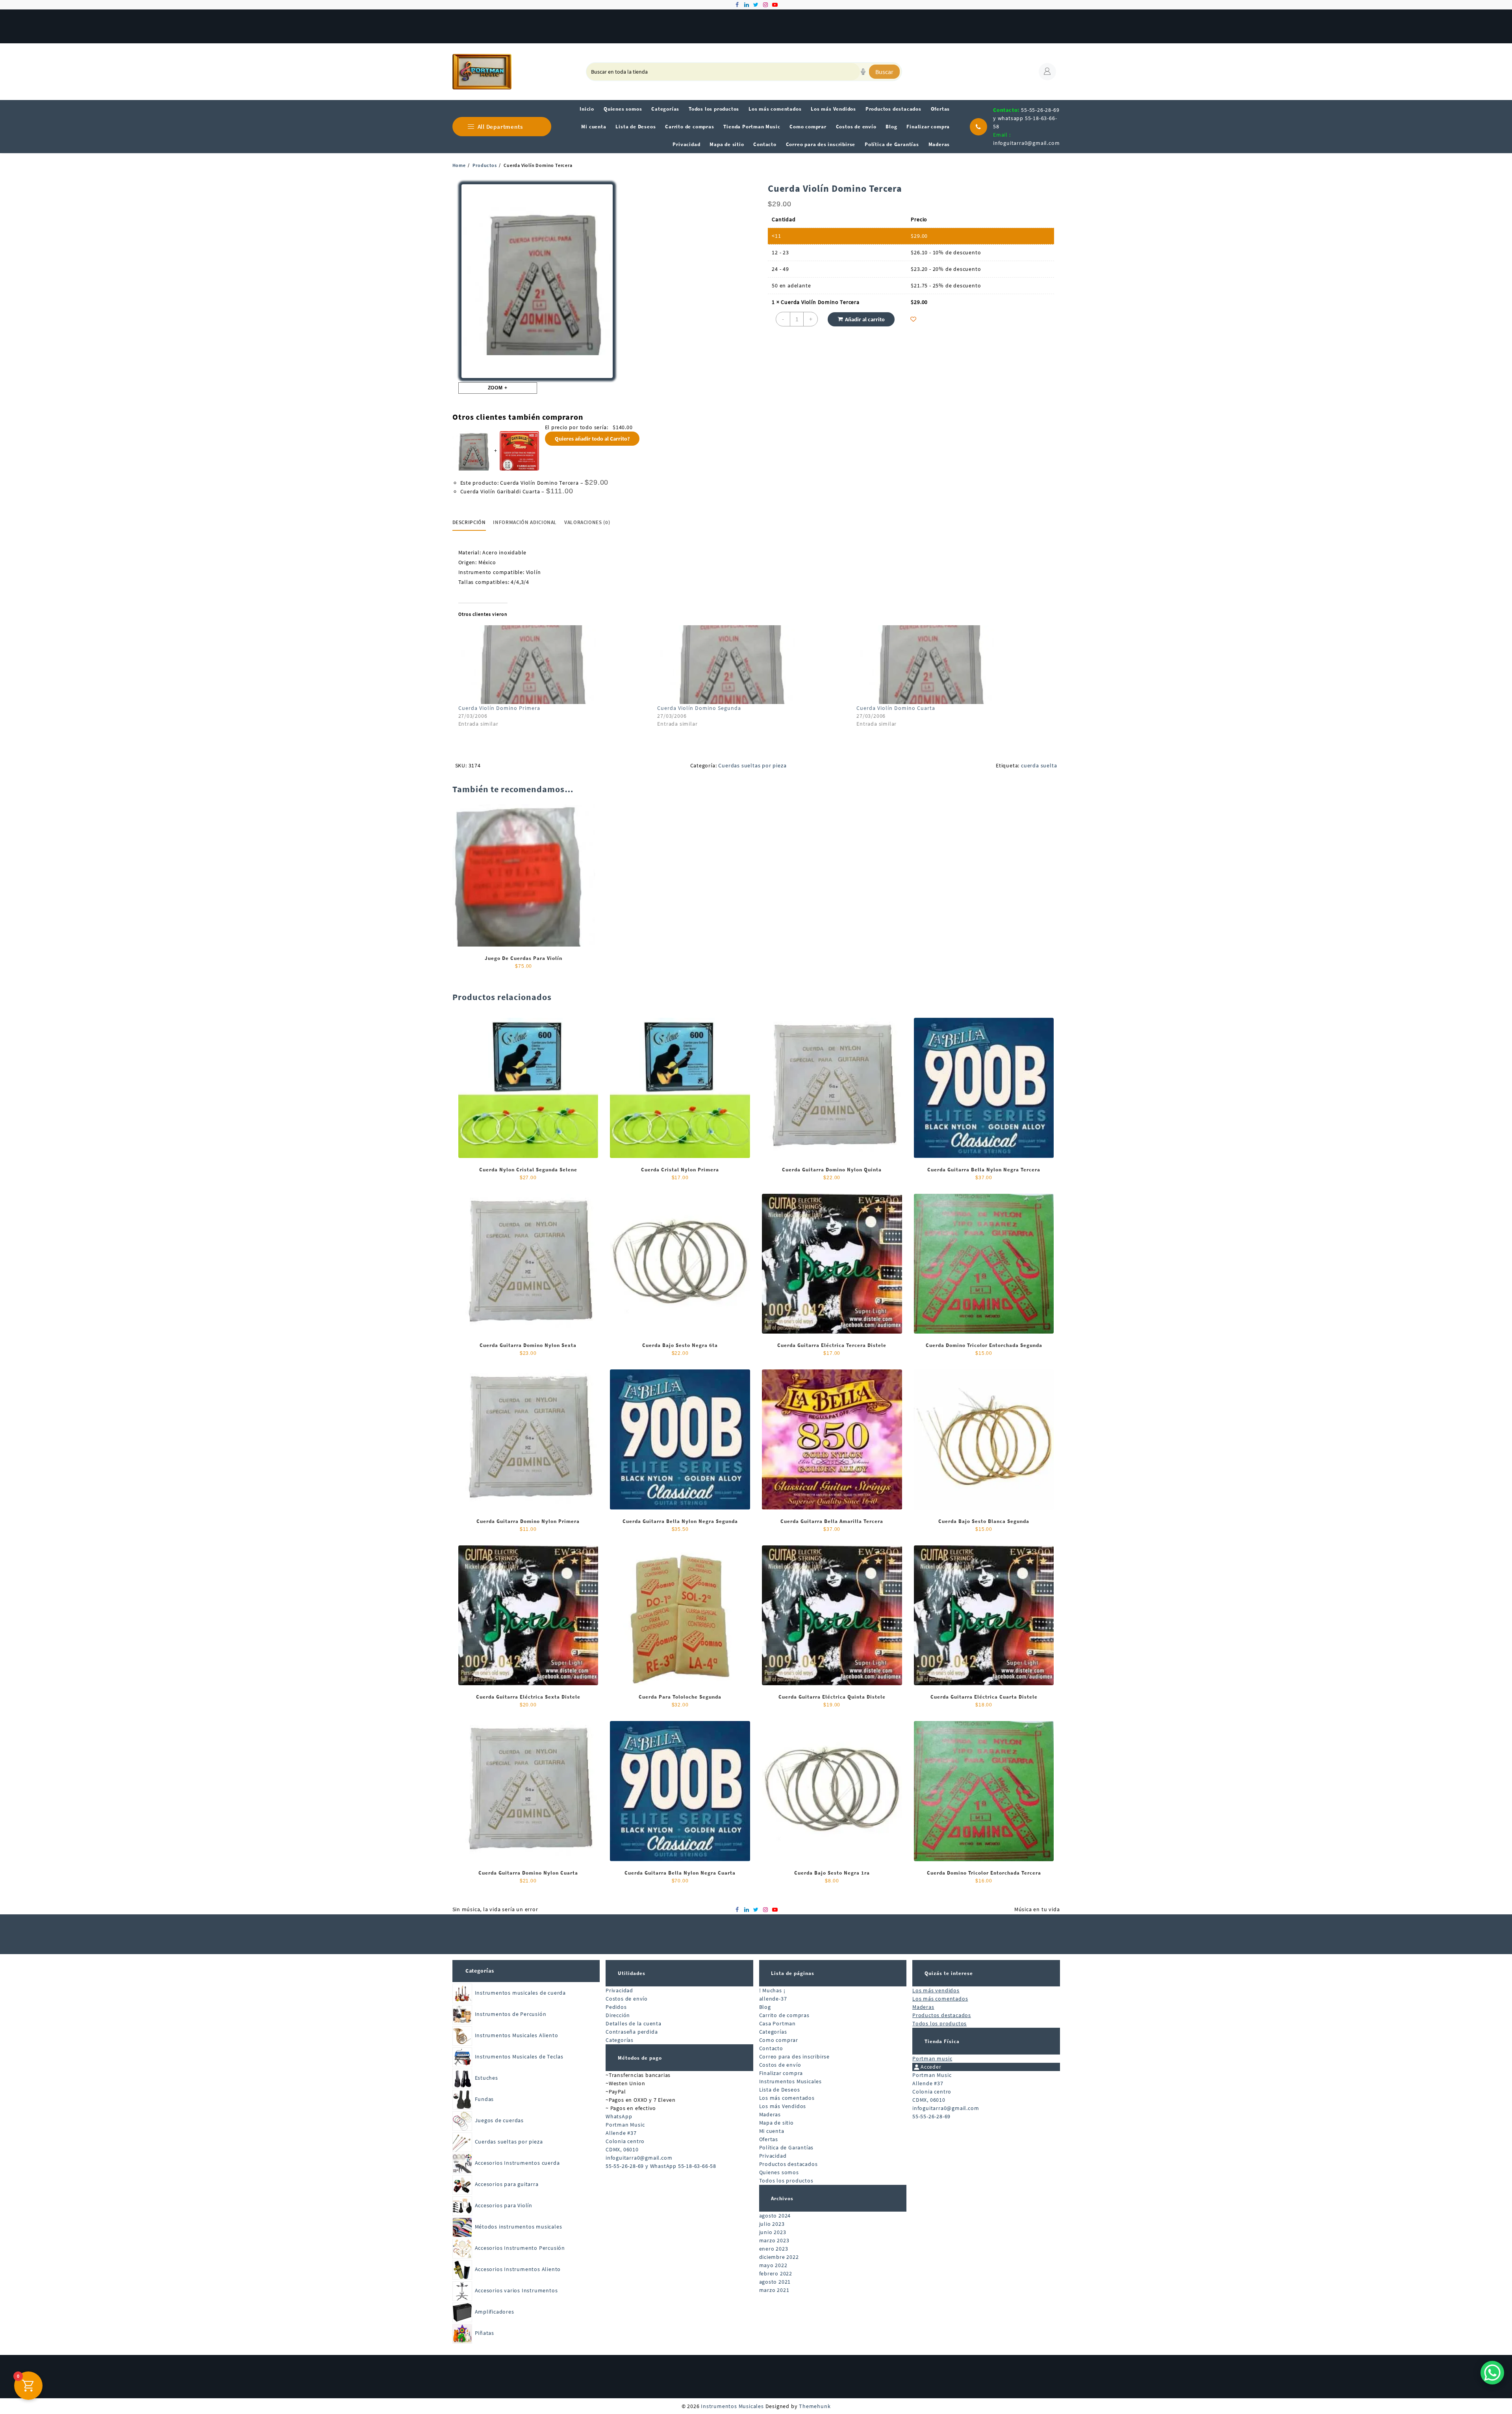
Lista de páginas (793, 1973)
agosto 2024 (775, 2216)
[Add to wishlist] (913, 319)
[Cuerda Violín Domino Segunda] (753, 665)
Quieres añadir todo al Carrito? (592, 439)
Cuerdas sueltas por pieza (752, 765)
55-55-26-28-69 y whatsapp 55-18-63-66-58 (1026, 118)
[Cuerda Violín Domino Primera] (554, 665)
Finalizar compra (781, 2073)
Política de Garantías (787, 2147)
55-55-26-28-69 (931, 2116)
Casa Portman (778, 2023)
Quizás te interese (949, 1973)
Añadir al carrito (865, 319)
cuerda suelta (1039, 765)
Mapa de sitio (776, 2123)
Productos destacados (788, 2164)
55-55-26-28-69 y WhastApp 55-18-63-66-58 (661, 2166)
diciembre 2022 (779, 2257)
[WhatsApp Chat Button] (1492, 2373)
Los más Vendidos (783, 2106)
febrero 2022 (776, 2273)
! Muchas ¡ (772, 1990)
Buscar (884, 72)
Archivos (782, 2198)
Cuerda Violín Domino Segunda (699, 708)
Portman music (932, 2058)
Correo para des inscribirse (795, 2056)
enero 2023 (774, 2249)
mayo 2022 (773, 2265)
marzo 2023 (774, 2240)
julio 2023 (772, 2224)
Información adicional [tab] (525, 522)
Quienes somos (779, 2172)
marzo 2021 (774, 2290)
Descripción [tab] (469, 522)
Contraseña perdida (632, 2032)
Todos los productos (786, 2181)
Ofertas (769, 2139)
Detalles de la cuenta (634, 2023)
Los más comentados (787, 2098)
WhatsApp (619, 2116)
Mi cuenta (772, 2131)
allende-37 (773, 1999)
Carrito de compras (784, 2015)
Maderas (770, 2114)
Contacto (771, 2048)
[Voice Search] (863, 72)
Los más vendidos (936, 1990)
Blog (765, 2007)
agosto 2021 (775, 2282)
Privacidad (619, 1990)
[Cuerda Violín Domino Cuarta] (952, 665)
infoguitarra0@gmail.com (1026, 143)
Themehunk (815, 2406)
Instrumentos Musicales (791, 2081)
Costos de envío (627, 1999)
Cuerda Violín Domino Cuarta (896, 708)
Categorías (480, 1971)
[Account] (1047, 72)
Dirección (618, 2015)
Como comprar (779, 2040)
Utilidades (632, 1973)
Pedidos (616, 2007)
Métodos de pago (640, 2058)
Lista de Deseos (780, 2090)
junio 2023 (773, 2232)
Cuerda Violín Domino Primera (499, 708)
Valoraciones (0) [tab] (587, 522)
